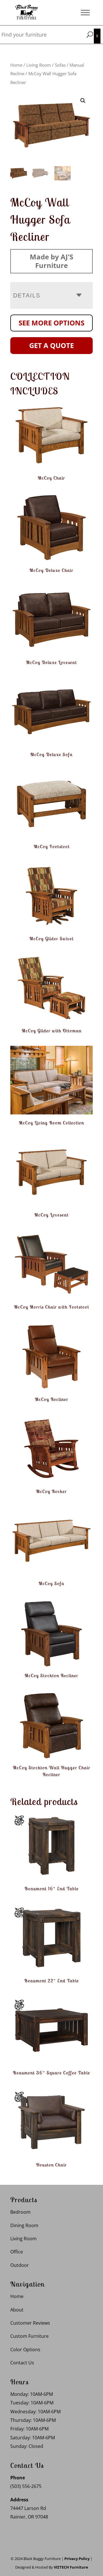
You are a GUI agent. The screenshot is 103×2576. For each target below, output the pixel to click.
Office (17, 2252)
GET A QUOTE (51, 345)
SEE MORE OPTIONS (51, 323)
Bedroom (20, 2212)
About (17, 2310)
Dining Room (24, 2225)
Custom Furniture (29, 2336)
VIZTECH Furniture (71, 2567)
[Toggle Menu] (85, 12)
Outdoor (20, 2265)
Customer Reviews (30, 2323)
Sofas (60, 65)
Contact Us (22, 2363)
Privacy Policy (77, 2559)
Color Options (25, 2350)
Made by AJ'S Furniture (51, 261)
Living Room (39, 65)
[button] (83, 101)
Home (16, 65)
